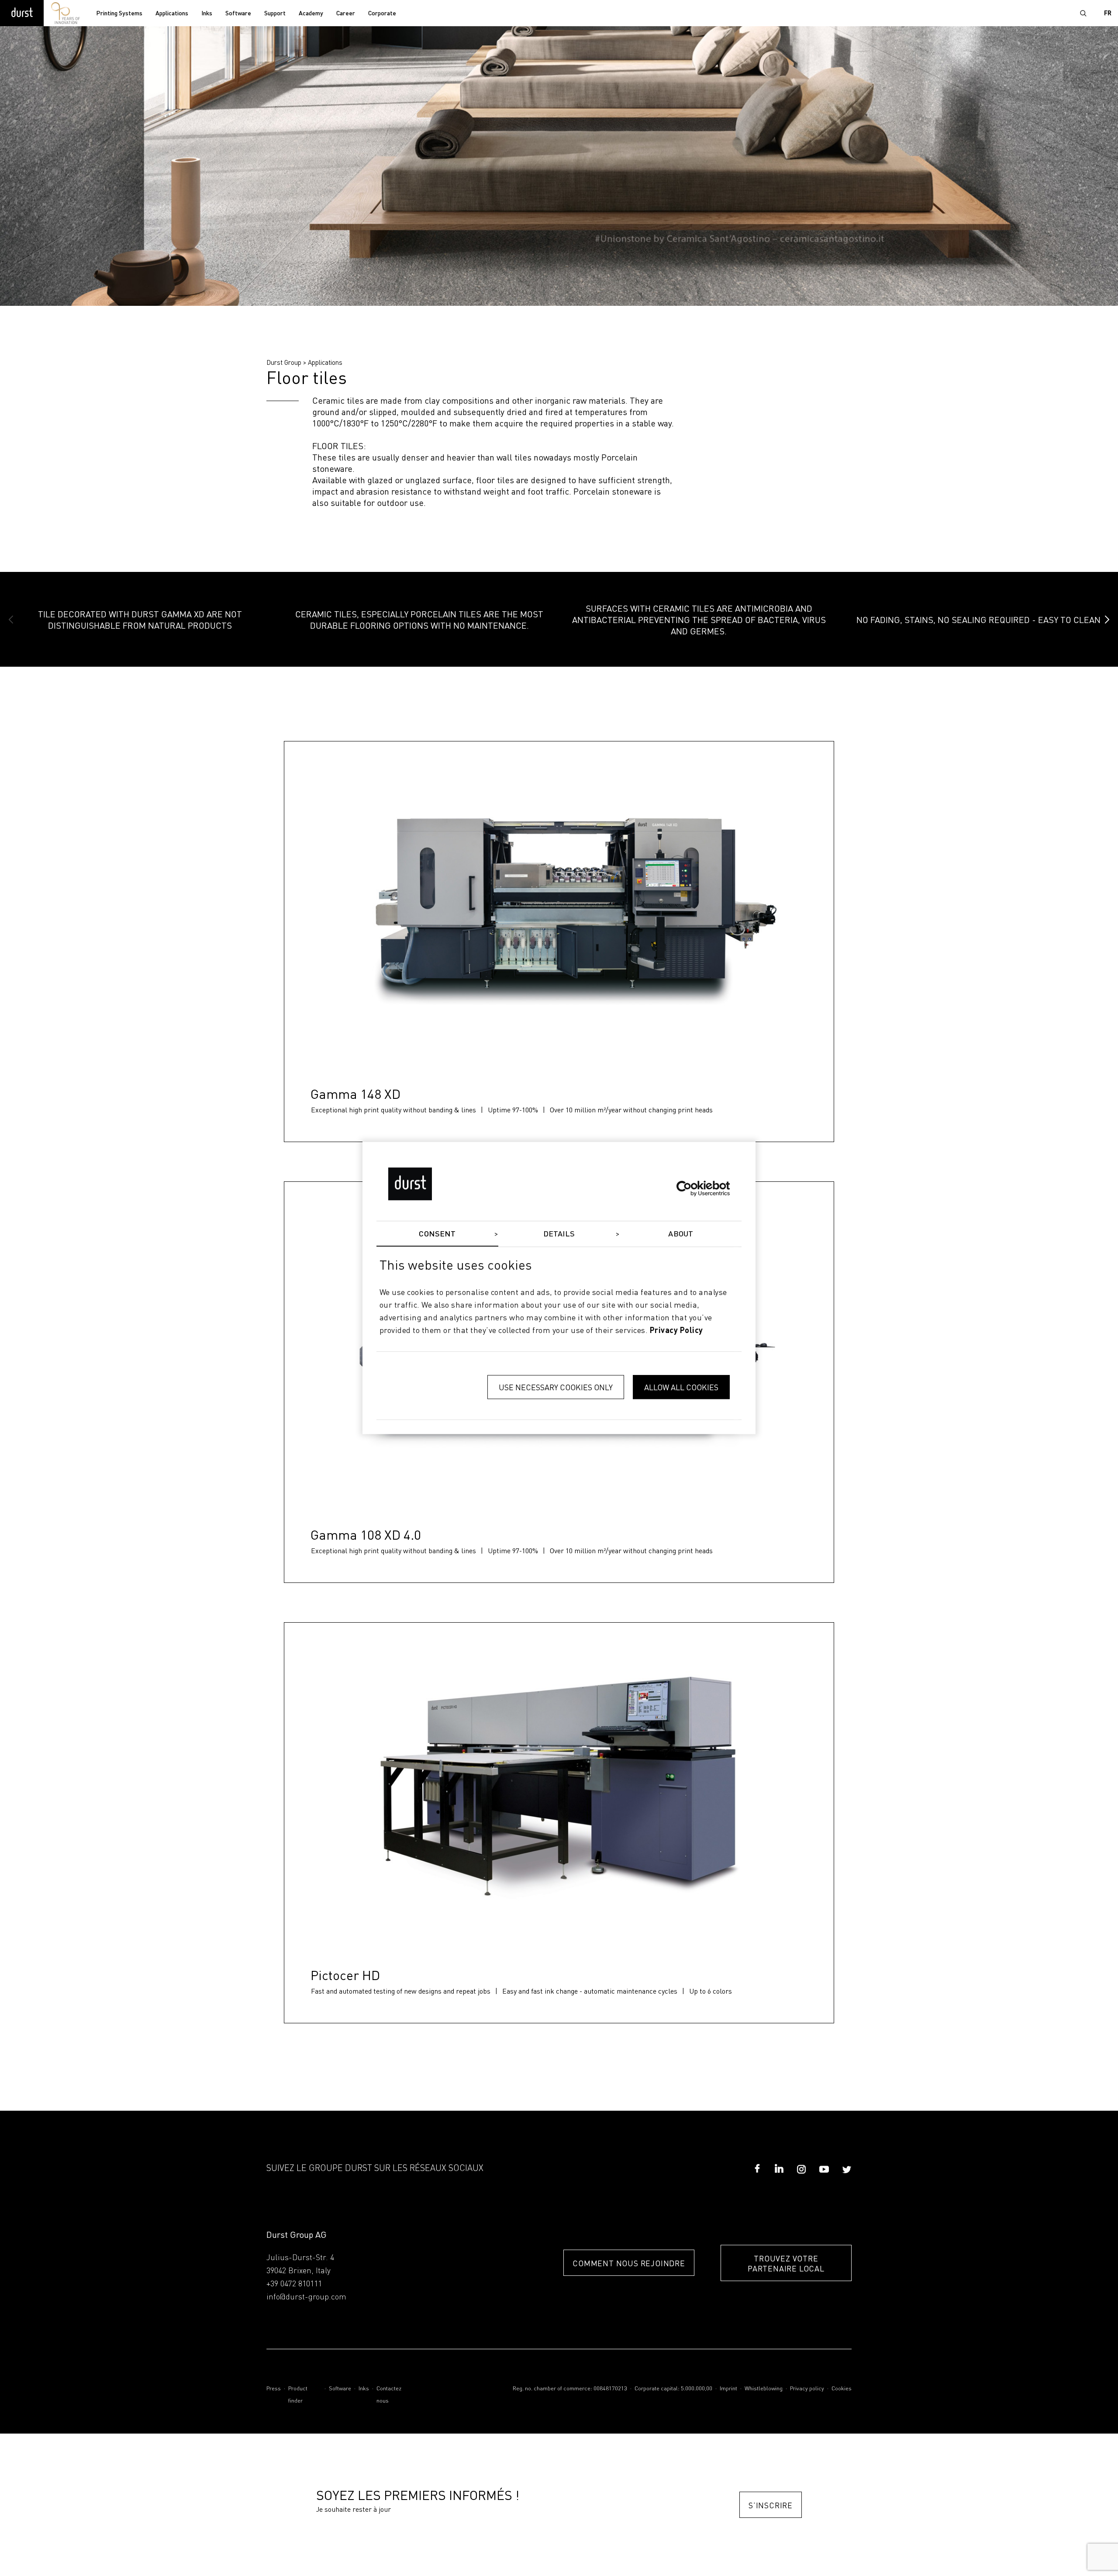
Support (275, 14)
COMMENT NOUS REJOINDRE (629, 2263)
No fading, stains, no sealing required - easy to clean (978, 620)
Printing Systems (119, 14)
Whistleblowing (764, 2389)
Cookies (842, 2389)
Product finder (298, 2395)
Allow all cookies (681, 1387)
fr (1108, 14)
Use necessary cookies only (556, 1387)
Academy (311, 14)
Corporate (382, 14)
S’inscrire (771, 2505)
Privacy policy (807, 2389)
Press (274, 2389)
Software (238, 14)
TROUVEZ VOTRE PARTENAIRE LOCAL (786, 2263)
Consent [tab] (437, 1234)
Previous (11, 620)
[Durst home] (22, 13)
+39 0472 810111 (294, 2284)
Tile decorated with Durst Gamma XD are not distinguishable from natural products (140, 620)
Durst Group (284, 362)
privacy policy (676, 1331)
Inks (207, 14)
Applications (172, 14)
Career (346, 14)
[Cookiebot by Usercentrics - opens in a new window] (692, 1188)
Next (1107, 620)
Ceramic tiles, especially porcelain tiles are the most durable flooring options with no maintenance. (419, 620)
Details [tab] (559, 1234)
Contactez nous (389, 2395)
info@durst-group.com (306, 2297)
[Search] (1083, 13)
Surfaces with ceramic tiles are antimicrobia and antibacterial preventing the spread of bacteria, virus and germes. (699, 620)
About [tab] (681, 1234)
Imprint (728, 2389)
